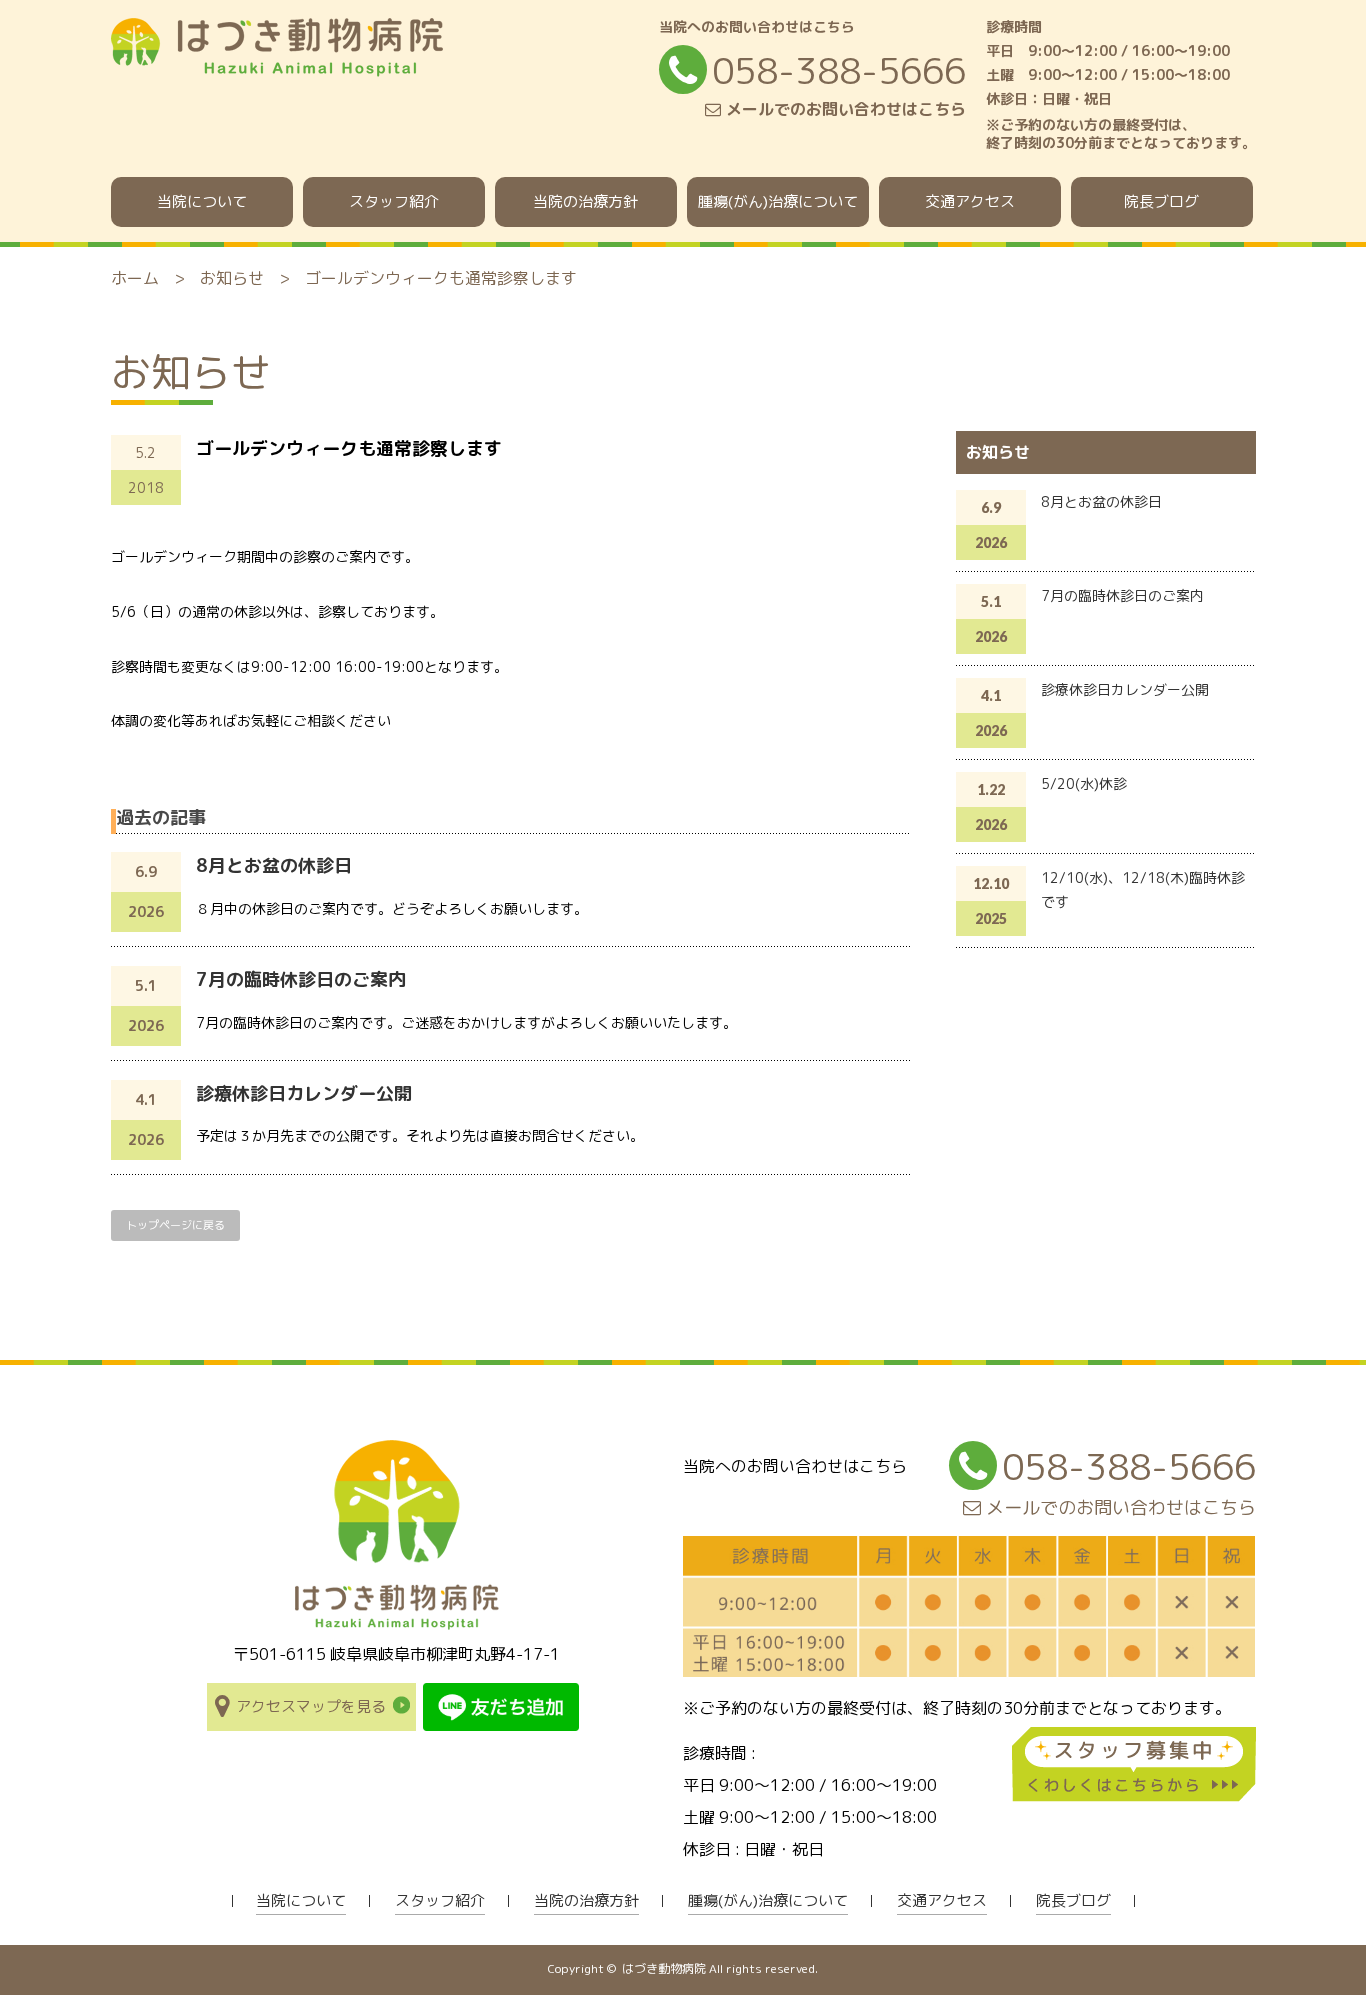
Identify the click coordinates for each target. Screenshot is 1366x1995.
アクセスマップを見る (311, 1706)
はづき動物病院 (664, 1968)
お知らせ (232, 278)
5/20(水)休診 (1084, 783)
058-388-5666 (839, 70)
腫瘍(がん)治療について (778, 201)
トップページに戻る (175, 1225)
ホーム (135, 278)
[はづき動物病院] (277, 66)
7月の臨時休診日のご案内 (301, 979)
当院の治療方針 (585, 201)
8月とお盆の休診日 (274, 865)
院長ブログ (1161, 201)
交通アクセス (970, 201)
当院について (202, 201)
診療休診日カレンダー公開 (304, 1093)
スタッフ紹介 (394, 201)
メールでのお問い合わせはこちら (843, 109)
